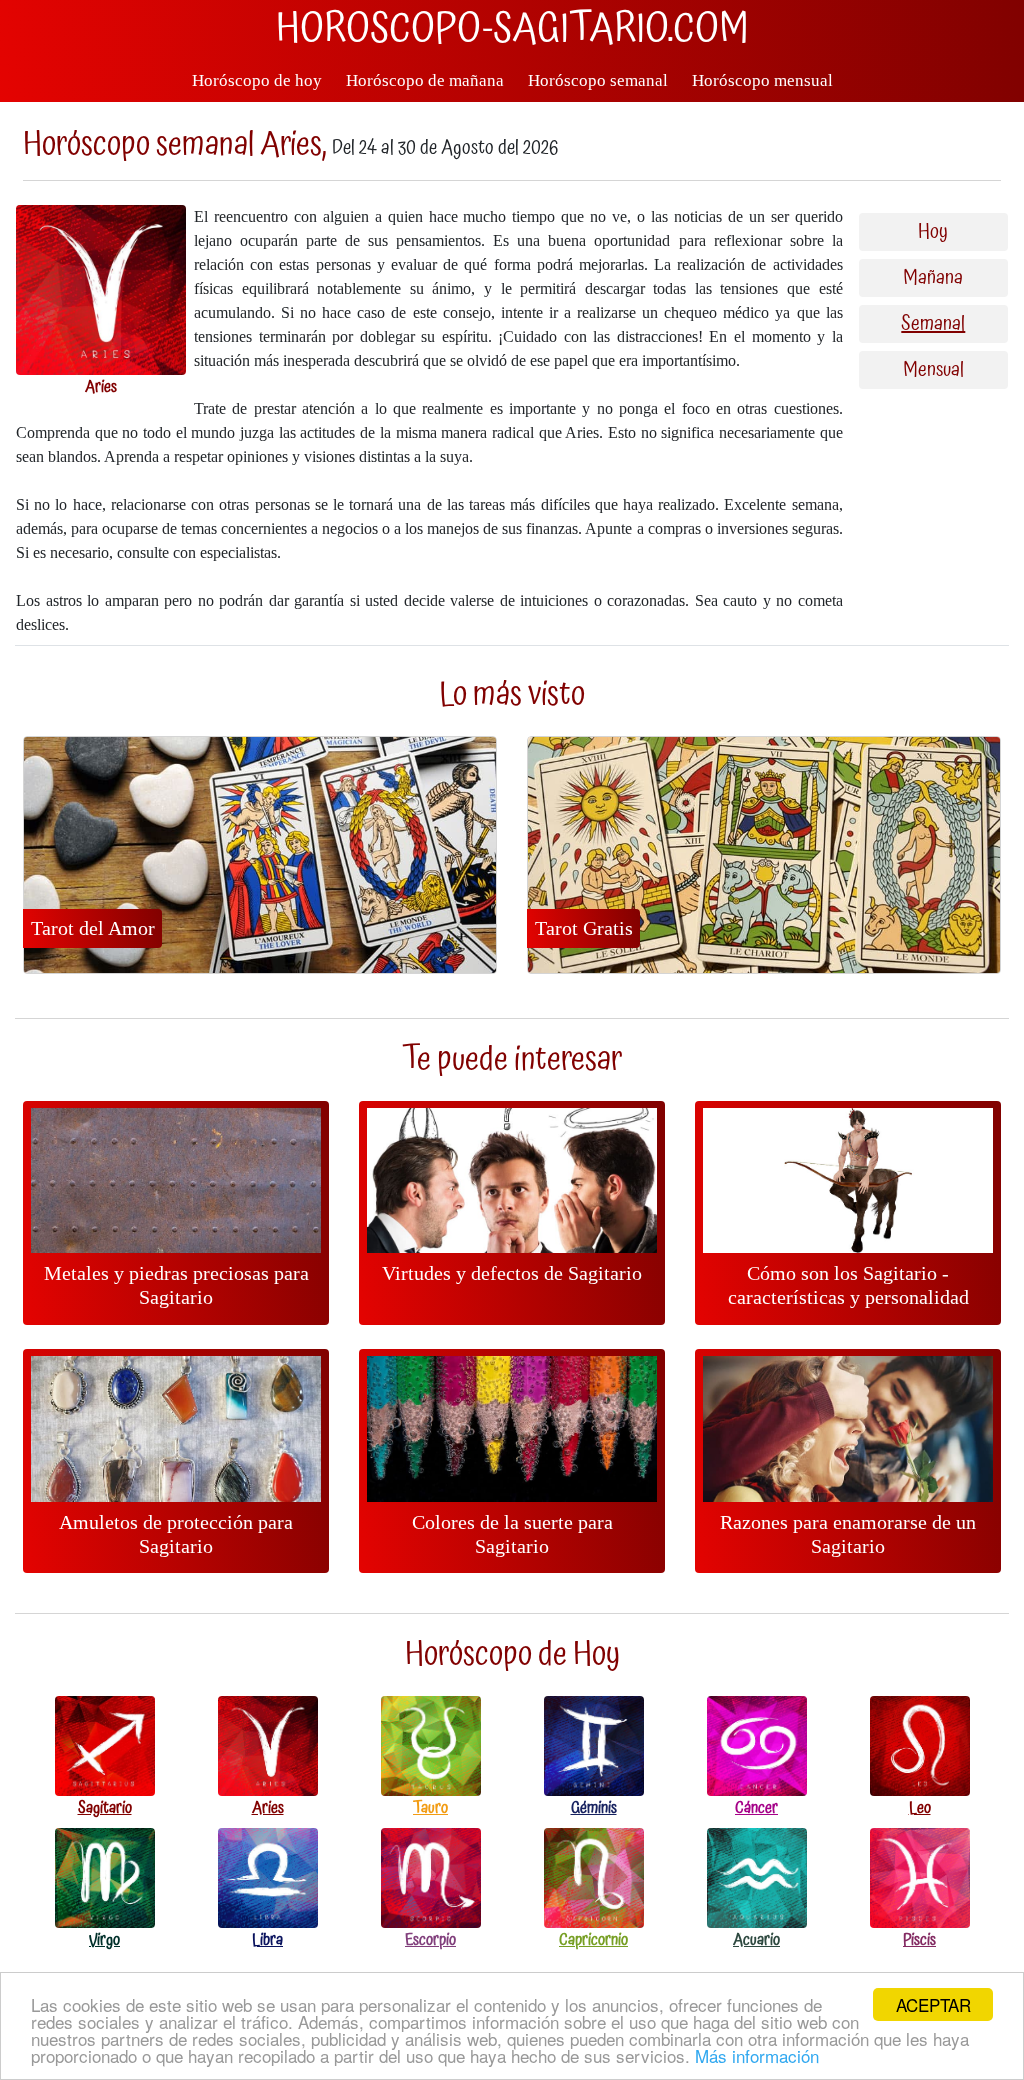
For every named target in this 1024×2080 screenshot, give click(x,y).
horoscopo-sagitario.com (512, 30)
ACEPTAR (933, 2004)
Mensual (933, 370)
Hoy (933, 232)
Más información (757, 2055)
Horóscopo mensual (762, 80)
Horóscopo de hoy (257, 80)
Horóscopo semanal (598, 80)
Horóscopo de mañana (425, 80)
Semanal (933, 324)
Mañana (933, 278)
